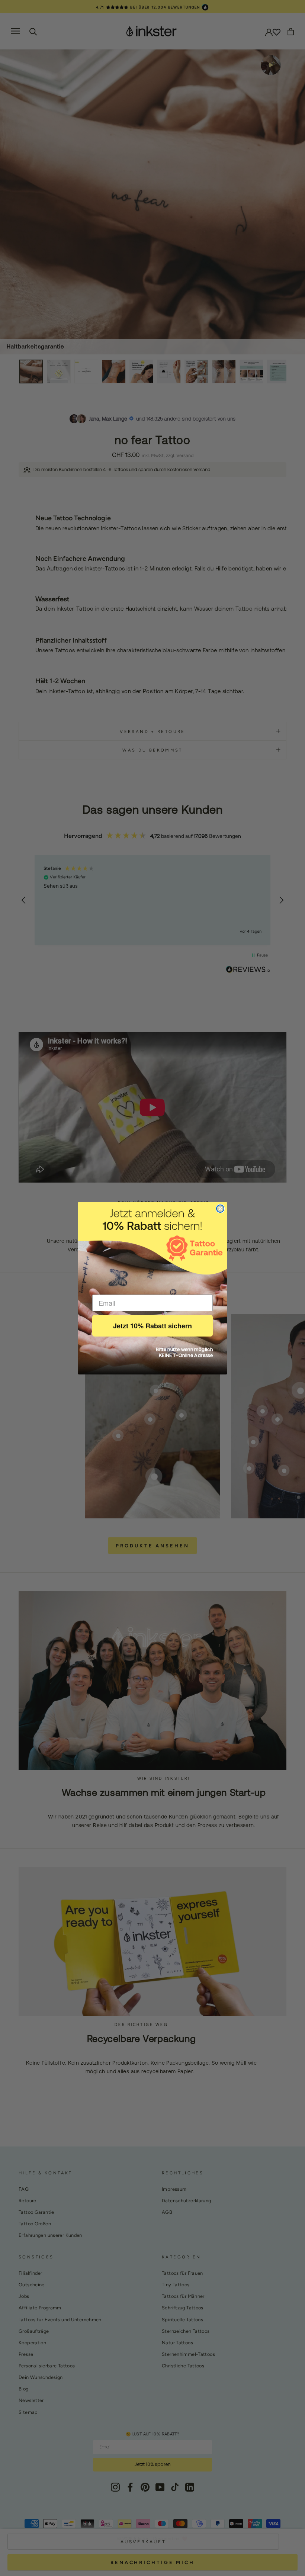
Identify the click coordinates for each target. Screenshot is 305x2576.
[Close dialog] (220, 1209)
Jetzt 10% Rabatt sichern (152, 1326)
